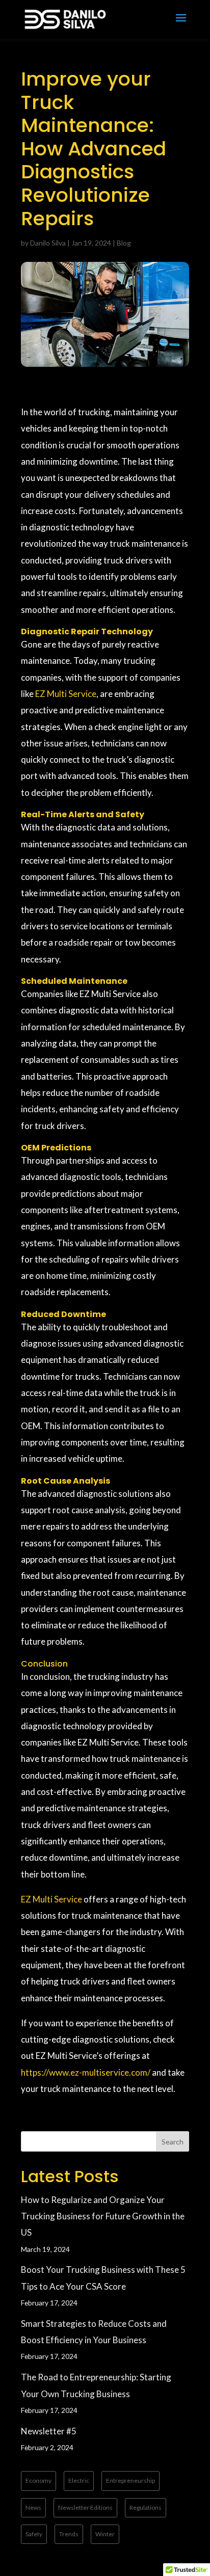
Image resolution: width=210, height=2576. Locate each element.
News (33, 2507)
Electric (79, 2480)
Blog (124, 243)
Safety (34, 2534)
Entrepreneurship (130, 2480)
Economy (38, 2480)
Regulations (146, 2507)
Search (173, 2142)
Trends (69, 2534)
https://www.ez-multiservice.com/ (86, 2072)
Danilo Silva (48, 243)
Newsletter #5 (49, 2431)
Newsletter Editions (85, 2507)
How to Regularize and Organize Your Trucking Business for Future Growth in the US (103, 2216)
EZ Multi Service (66, 694)
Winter (105, 2534)
